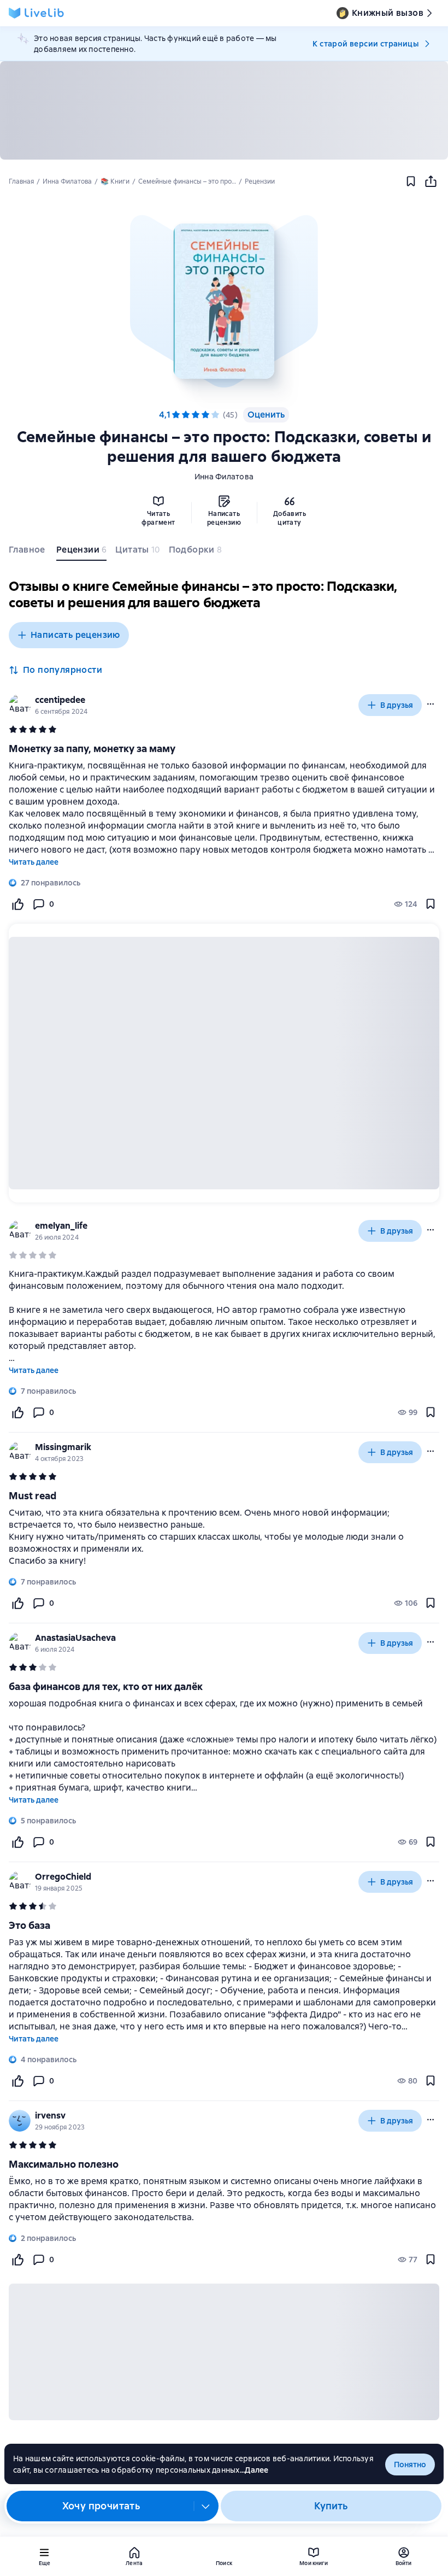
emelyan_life (61, 1226)
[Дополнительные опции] (206, 2506)
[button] (224, 301)
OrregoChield (63, 1877)
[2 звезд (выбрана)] (186, 415)
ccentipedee (60, 700)
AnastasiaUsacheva (75, 1638)
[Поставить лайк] (17, 904)
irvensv (50, 2116)
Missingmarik (63, 1447)
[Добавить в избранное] (411, 181)
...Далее (254, 2470)
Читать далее (34, 862)
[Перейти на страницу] (224, 1537)
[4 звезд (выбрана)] (205, 415)
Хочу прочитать (101, 2506)
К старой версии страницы (366, 44)
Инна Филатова (224, 477)
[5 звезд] (215, 415)
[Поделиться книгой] (431, 181)
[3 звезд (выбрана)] (196, 415)
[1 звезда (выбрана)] (176, 415)
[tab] (28, 552)
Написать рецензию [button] (75, 635)
